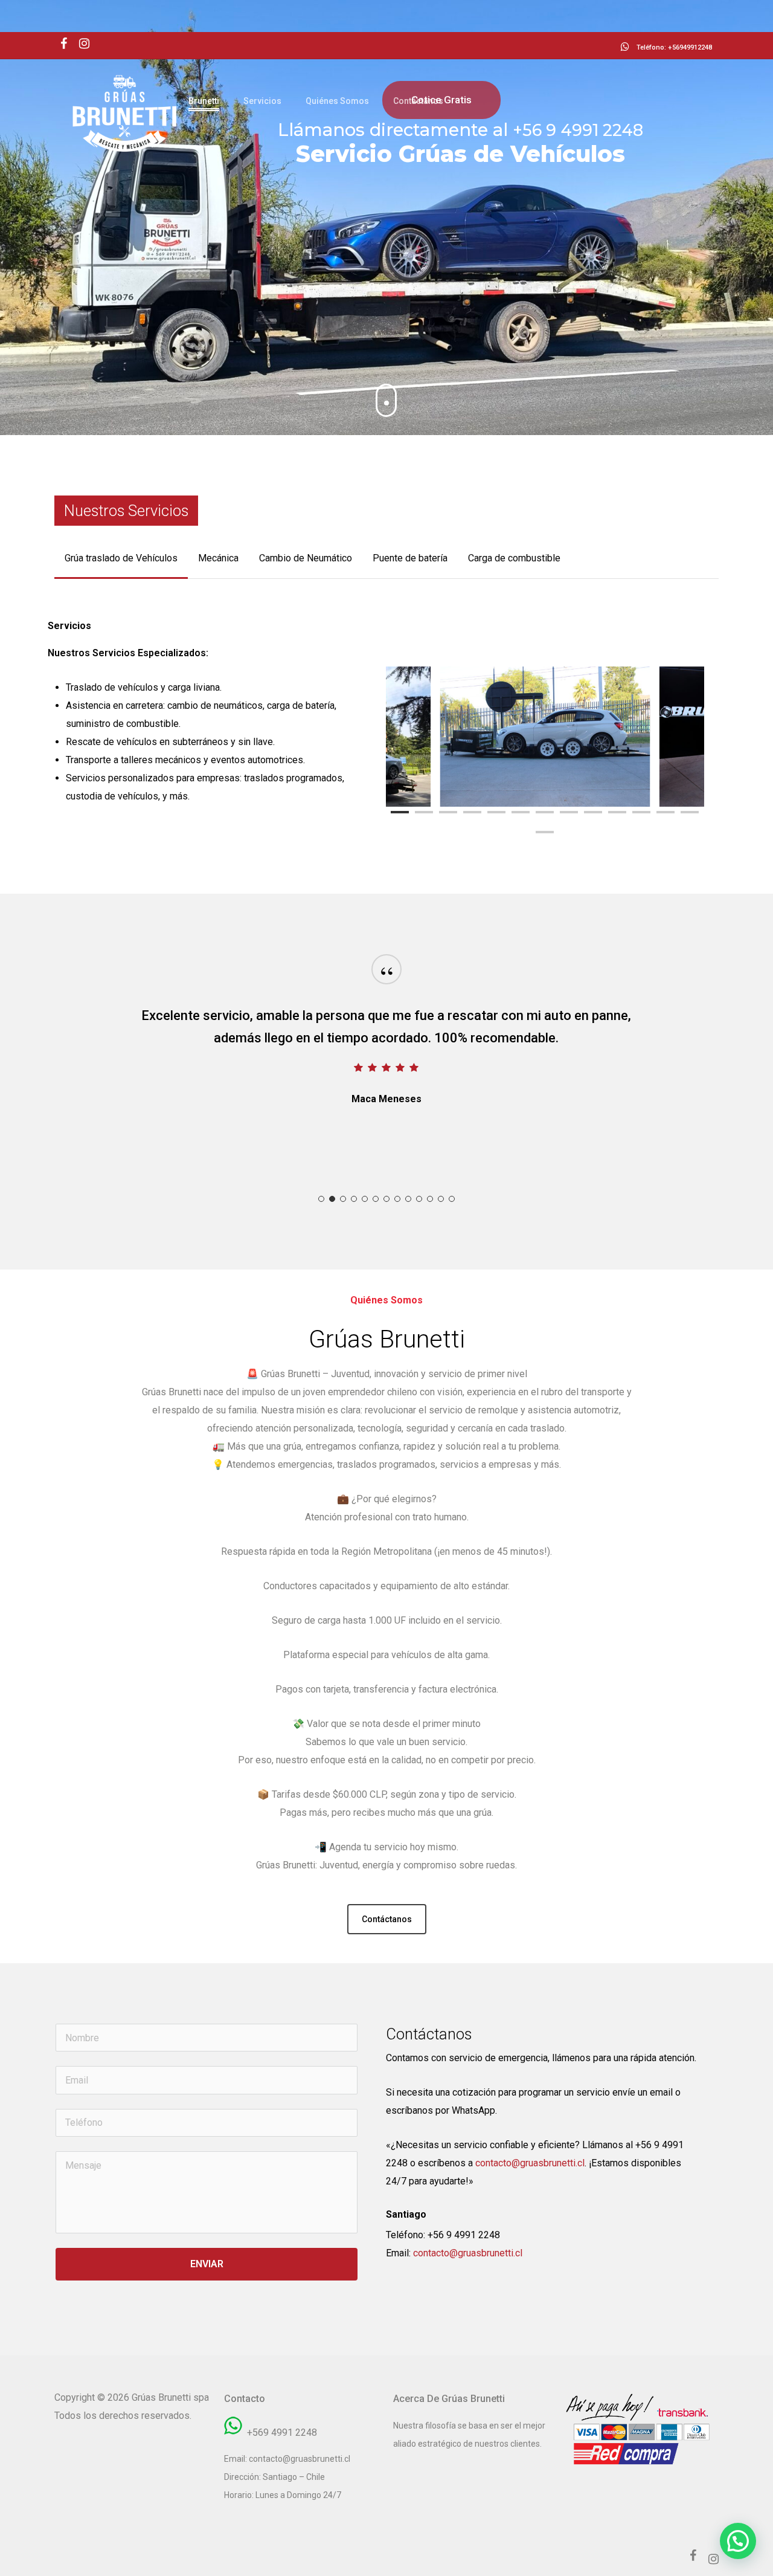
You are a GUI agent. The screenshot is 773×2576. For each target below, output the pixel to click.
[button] (121, 558)
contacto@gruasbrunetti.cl (530, 2163)
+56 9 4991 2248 (464, 2235)
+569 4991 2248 (282, 2432)
